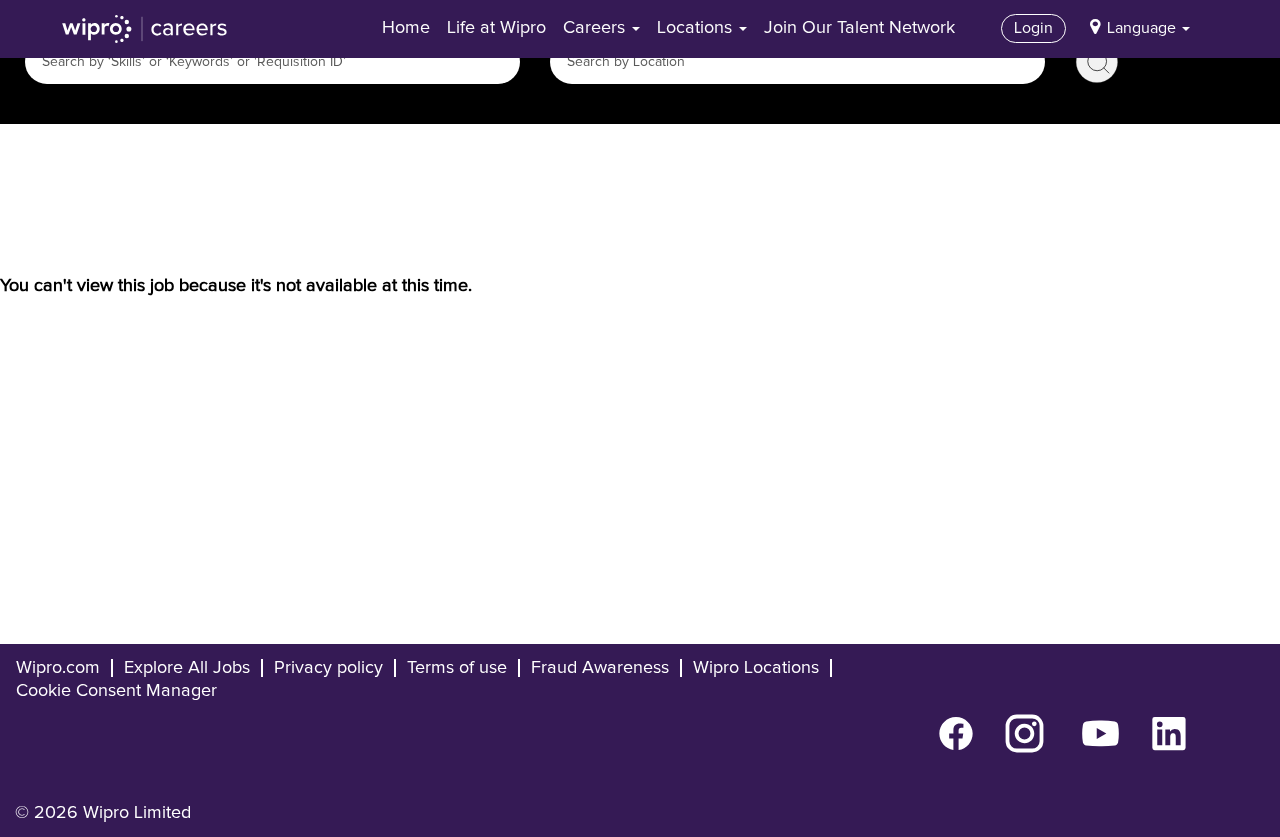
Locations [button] (697, 28)
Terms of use (457, 668)
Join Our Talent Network (859, 28)
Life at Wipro (496, 28)
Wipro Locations (756, 668)
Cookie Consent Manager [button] (116, 691)
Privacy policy (328, 668)
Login (1033, 28)
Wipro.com (58, 668)
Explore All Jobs (187, 668)
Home (406, 28)
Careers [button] (596, 28)
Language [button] (1143, 28)
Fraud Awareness (600, 668)
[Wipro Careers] (145, 29)
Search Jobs (1097, 62)
